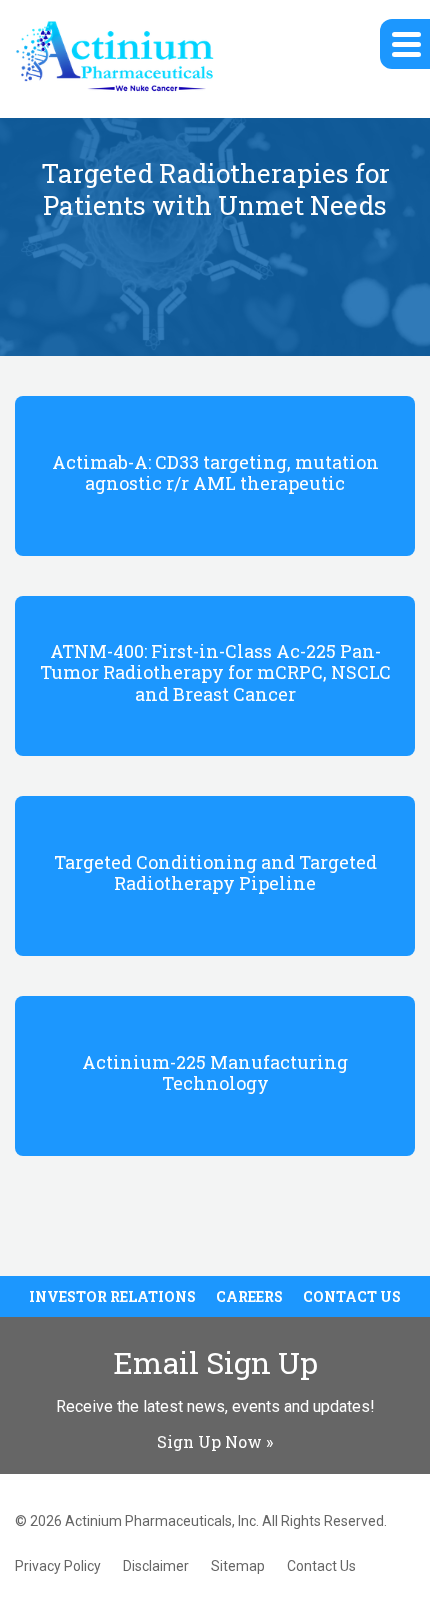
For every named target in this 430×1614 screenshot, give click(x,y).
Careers (249, 1296)
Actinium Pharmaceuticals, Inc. (162, 1521)
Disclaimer (156, 1566)
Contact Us (352, 1296)
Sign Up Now (209, 1441)
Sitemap (238, 1566)
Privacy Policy (58, 1566)
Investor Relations (112, 1296)
